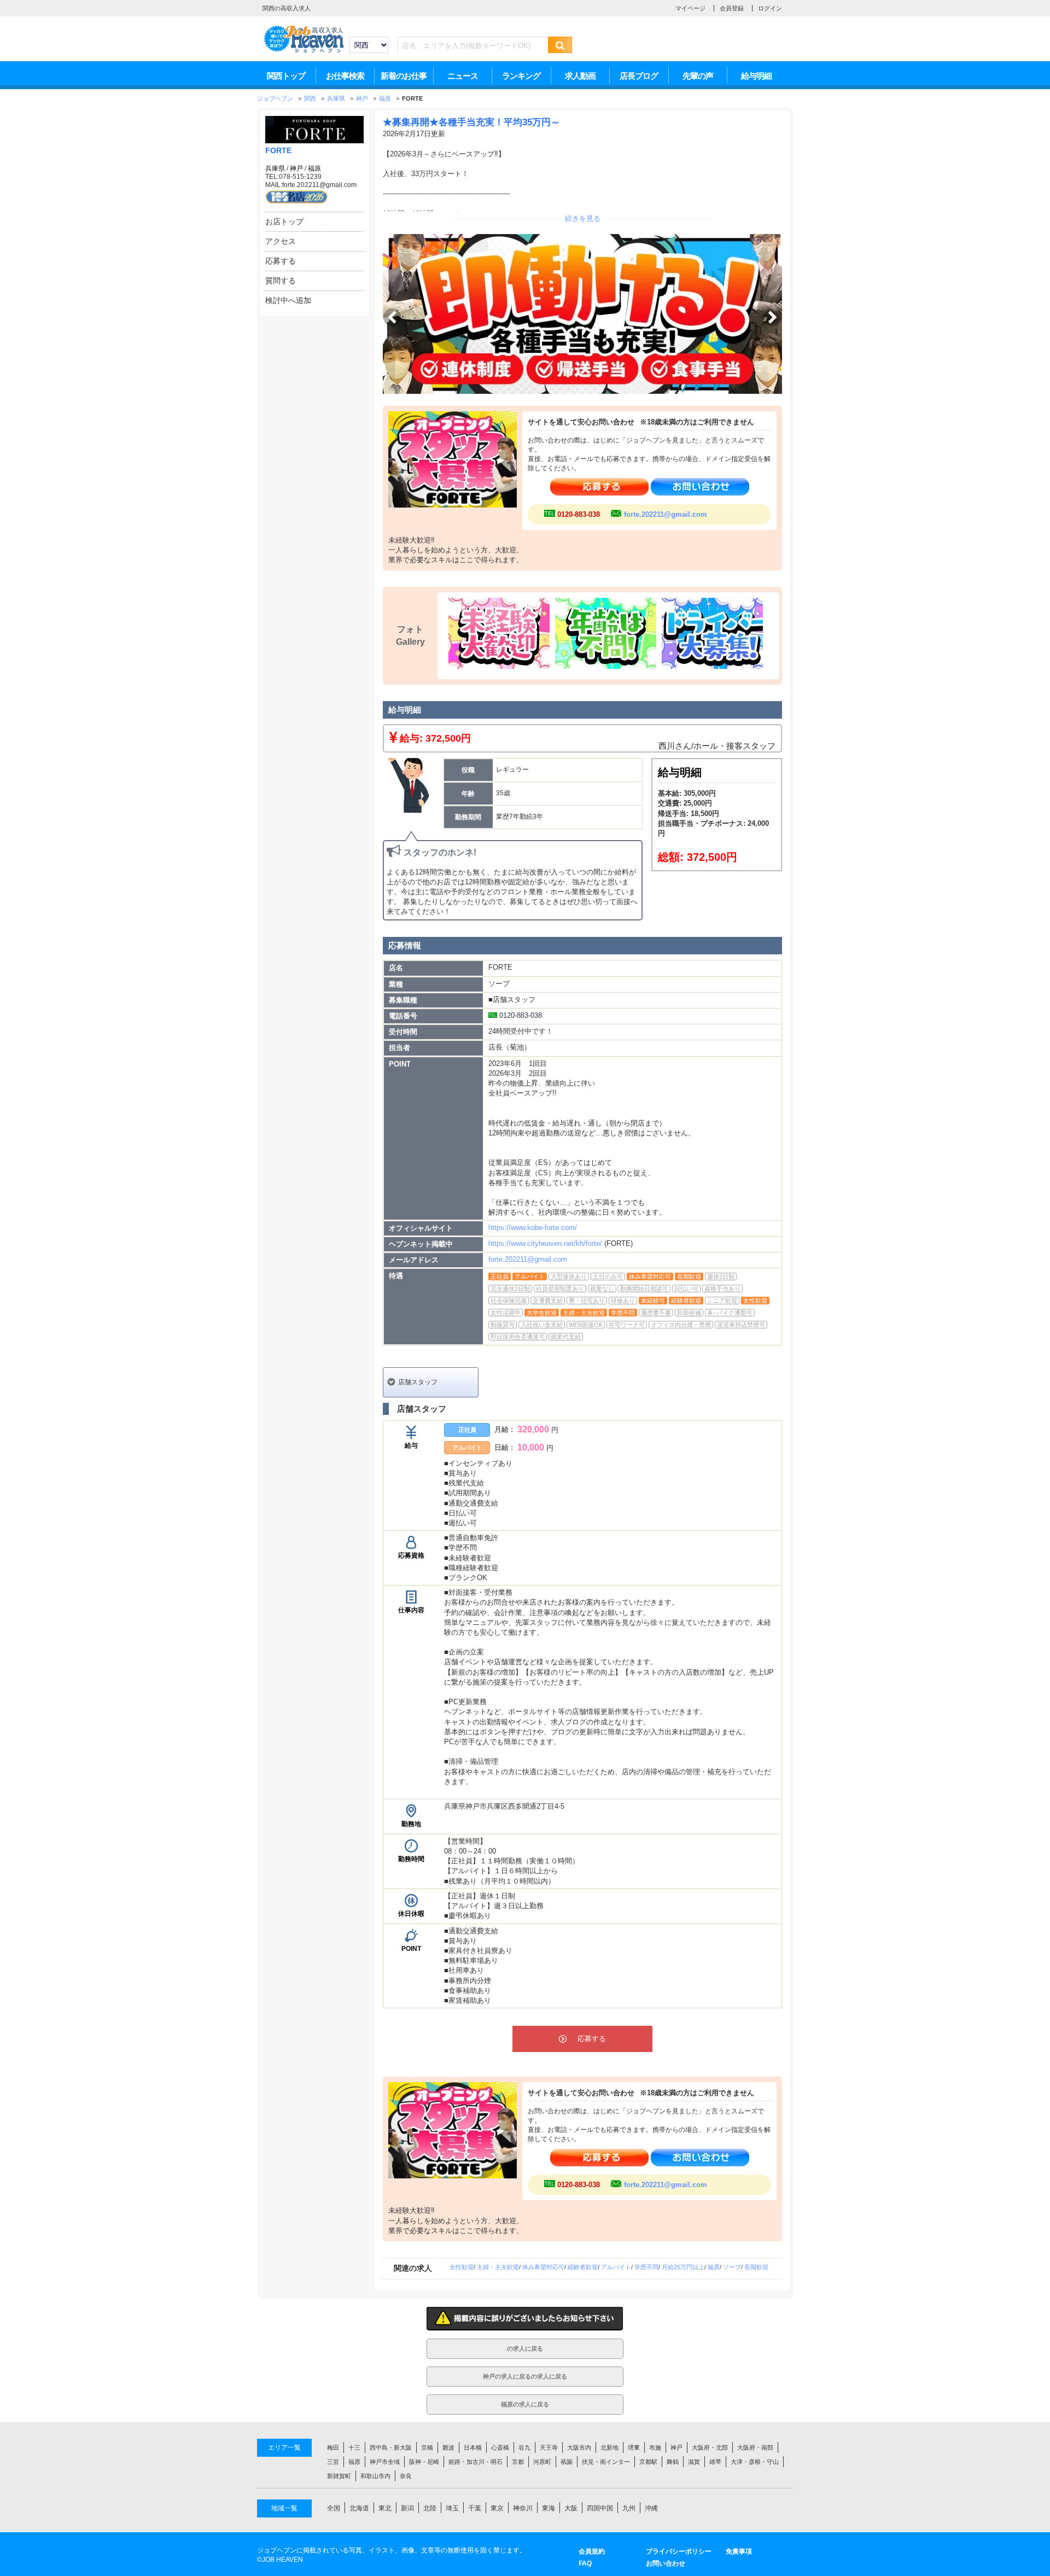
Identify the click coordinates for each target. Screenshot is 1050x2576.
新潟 (407, 2508)
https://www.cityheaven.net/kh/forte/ (545, 1243)
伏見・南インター (606, 2462)
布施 (655, 2447)
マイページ (690, 8)
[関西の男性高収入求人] (304, 51)
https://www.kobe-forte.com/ (533, 1228)
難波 (448, 2447)
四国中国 (600, 2508)
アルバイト (616, 2267)
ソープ (732, 2267)
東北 (385, 2508)
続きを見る (583, 218)
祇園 (567, 2462)
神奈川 (523, 2508)
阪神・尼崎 (424, 2462)
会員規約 (592, 2551)
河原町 (542, 2462)
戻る (392, 317)
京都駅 (648, 2462)
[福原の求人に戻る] (525, 2412)
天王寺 (549, 2447)
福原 (314, 168)
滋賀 (694, 2462)
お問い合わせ (666, 2563)
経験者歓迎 (583, 2267)
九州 (629, 2508)
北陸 (430, 2508)
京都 (518, 2462)
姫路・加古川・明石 (476, 2462)
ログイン (770, 8)
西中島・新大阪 (391, 2447)
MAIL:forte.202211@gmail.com (311, 185)
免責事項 (739, 2551)
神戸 (296, 168)
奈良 (406, 2476)
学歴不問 (646, 2267)
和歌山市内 (375, 2476)
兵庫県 (275, 168)
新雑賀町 (339, 2476)
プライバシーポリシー (679, 2551)
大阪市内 (579, 2447)
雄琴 (715, 2462)
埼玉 (452, 2508)
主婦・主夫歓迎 (498, 2267)
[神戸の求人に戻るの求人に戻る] (525, 2384)
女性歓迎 (462, 2267)
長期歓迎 (756, 2267)
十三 (354, 2447)
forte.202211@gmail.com (666, 514)
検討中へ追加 (288, 300)
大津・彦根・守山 (755, 2462)
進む (773, 317)
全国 (334, 2508)
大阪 (571, 2508)
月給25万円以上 (683, 2267)
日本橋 (473, 2447)
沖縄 (651, 2508)
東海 (549, 2508)
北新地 (609, 2447)
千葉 (475, 2508)
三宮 (333, 2462)
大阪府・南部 (755, 2447)
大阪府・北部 (710, 2447)
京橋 (427, 2447)
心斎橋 (500, 2447)
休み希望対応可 (543, 2267)
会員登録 (732, 8)
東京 (497, 2508)
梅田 (333, 2447)
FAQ (585, 2563)
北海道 (359, 2508)
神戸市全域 (385, 2462)
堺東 (634, 2447)
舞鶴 (673, 2462)
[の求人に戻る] (525, 2356)
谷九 (524, 2447)
